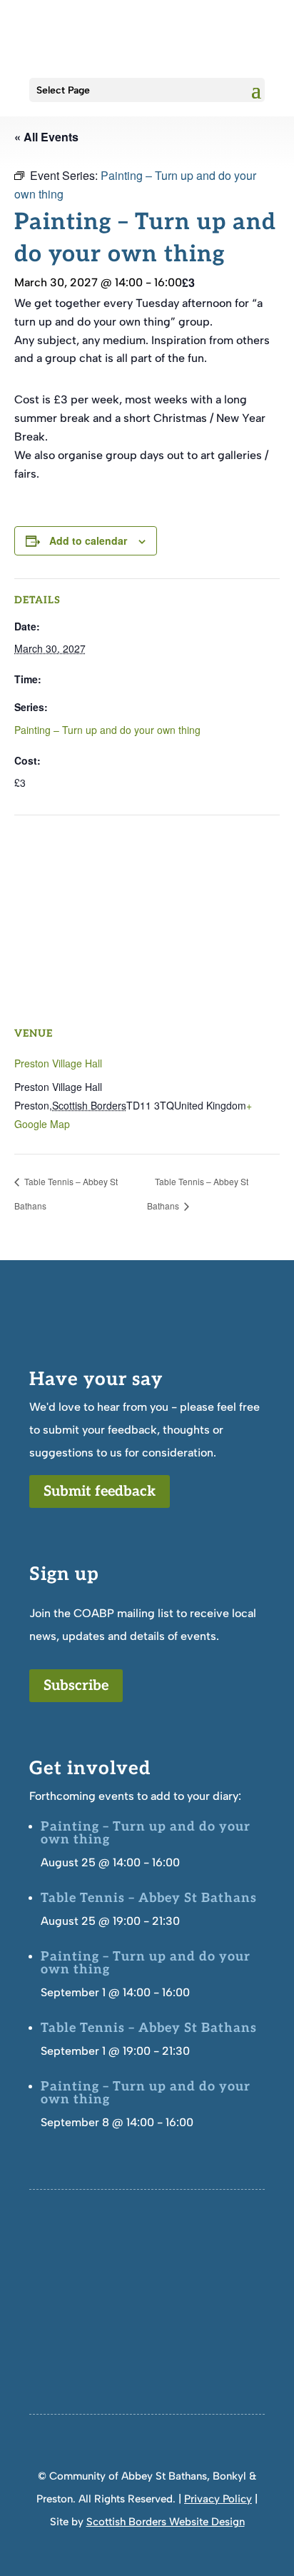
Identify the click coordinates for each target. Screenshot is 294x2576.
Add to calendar (88, 540)
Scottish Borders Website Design (166, 2522)
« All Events (46, 137)
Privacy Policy (218, 2499)
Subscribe (76, 1686)
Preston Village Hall (58, 1063)
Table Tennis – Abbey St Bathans (149, 1898)
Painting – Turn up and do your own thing (107, 730)
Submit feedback (100, 1491)
